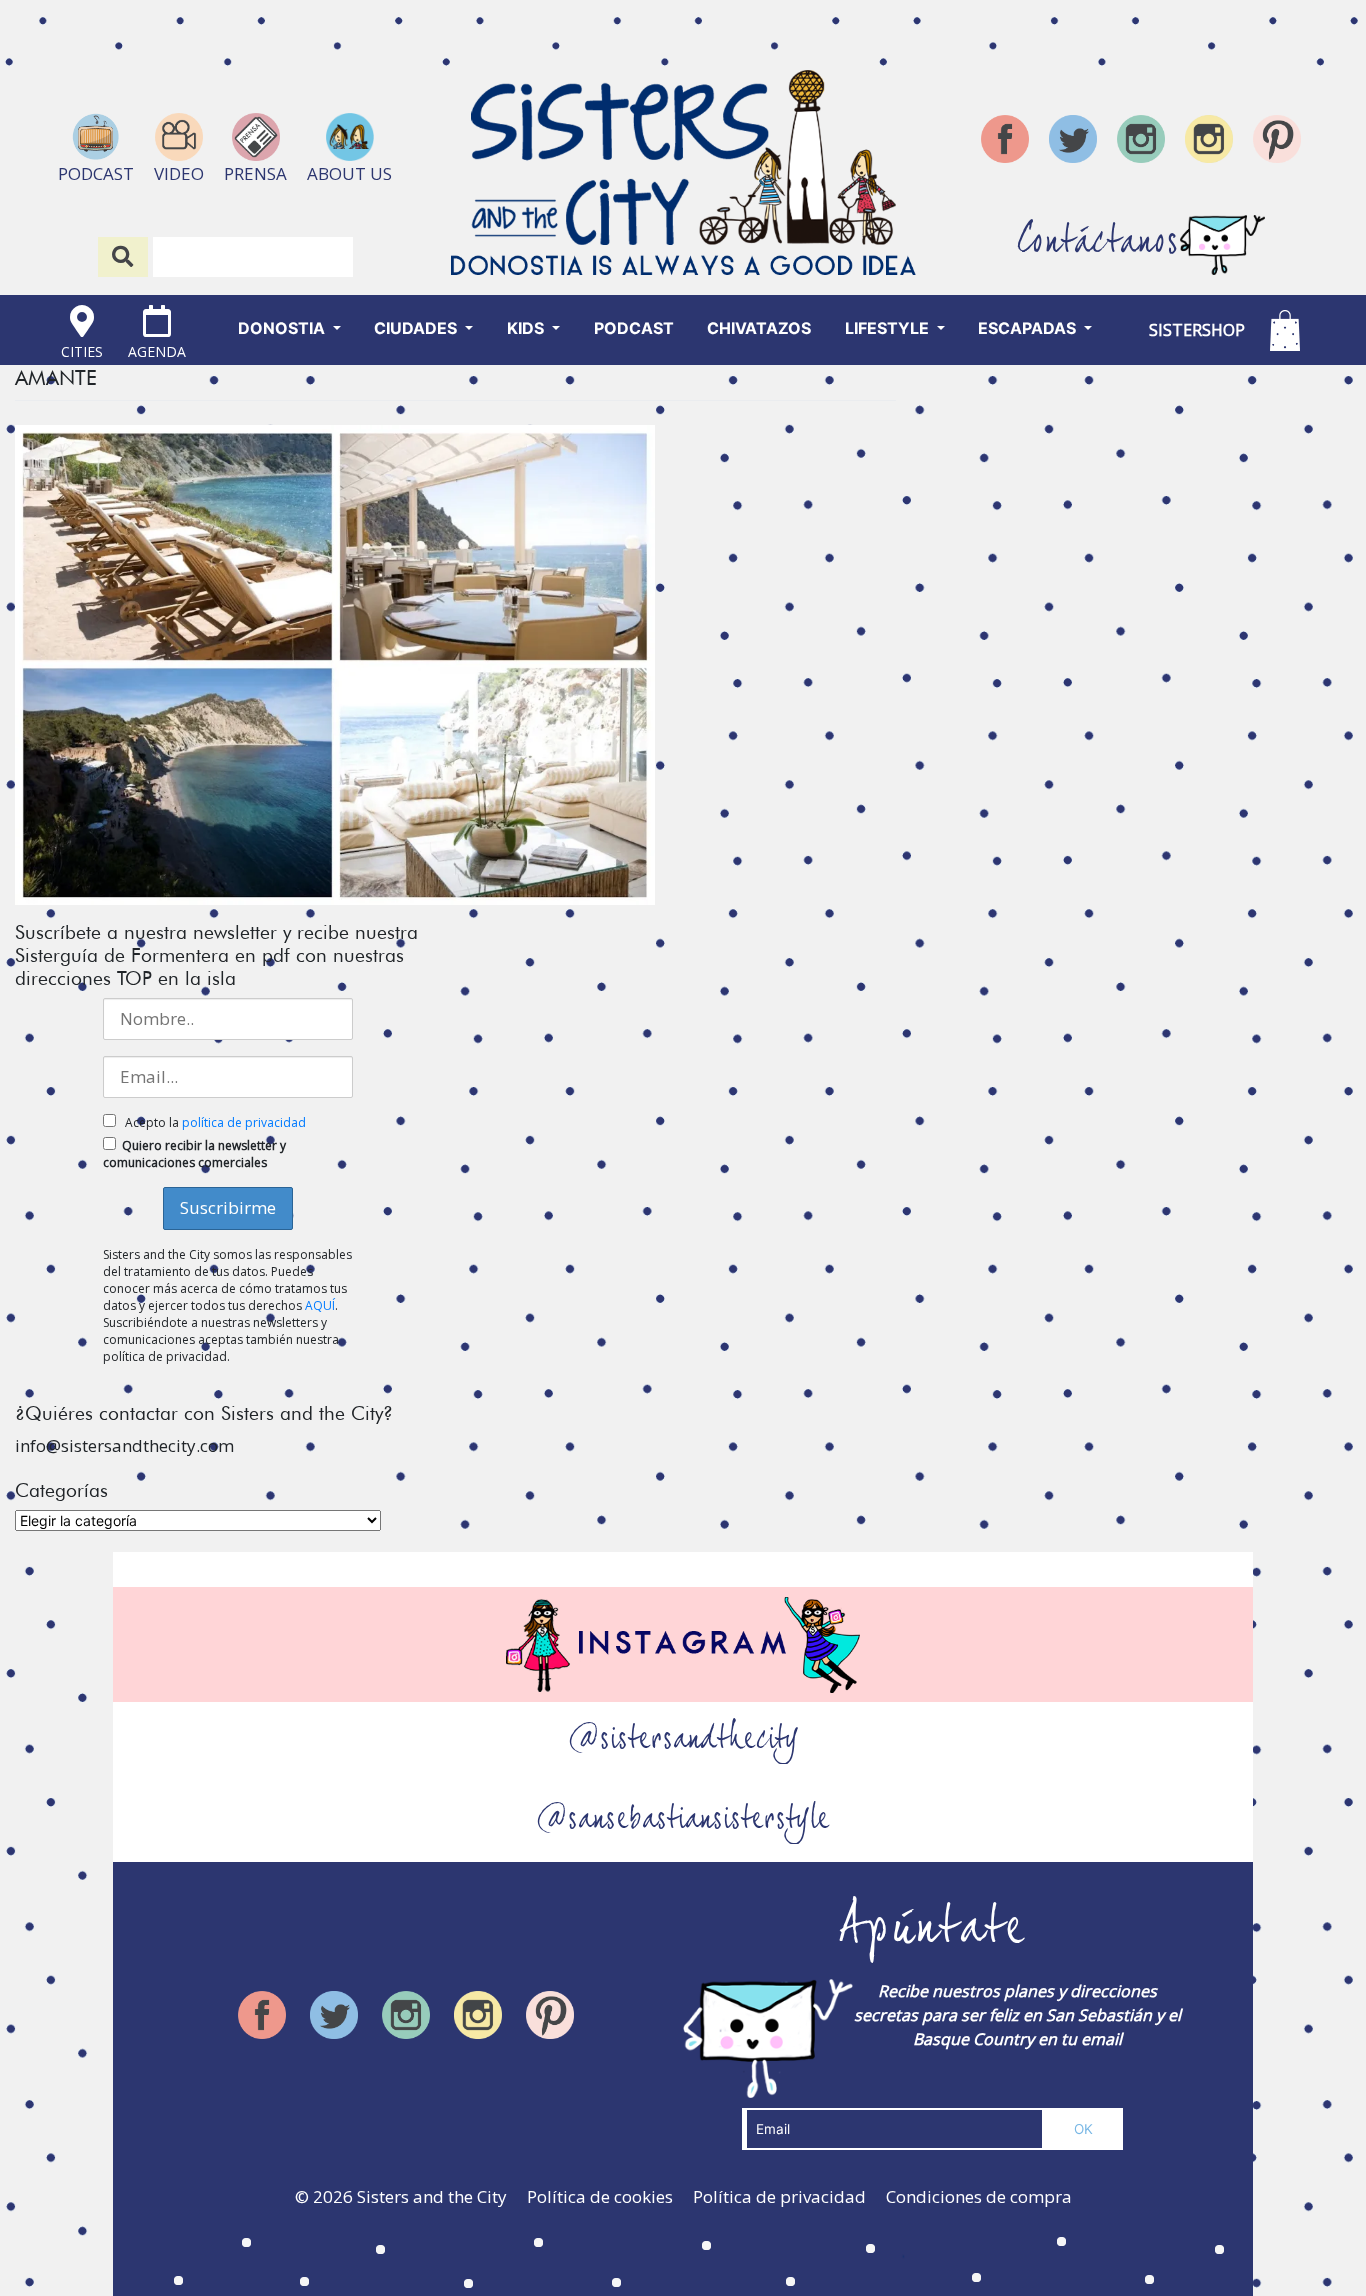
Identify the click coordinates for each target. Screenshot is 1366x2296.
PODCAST (634, 328)
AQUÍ (320, 1305)
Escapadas (1029, 328)
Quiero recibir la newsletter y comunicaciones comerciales (194, 1154)
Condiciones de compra (979, 2196)
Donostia (283, 328)
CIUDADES (417, 328)
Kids (527, 328)
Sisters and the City (432, 2196)
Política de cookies (600, 2196)
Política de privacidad (779, 2196)
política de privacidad (244, 1122)
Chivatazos (759, 328)
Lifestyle (889, 328)
